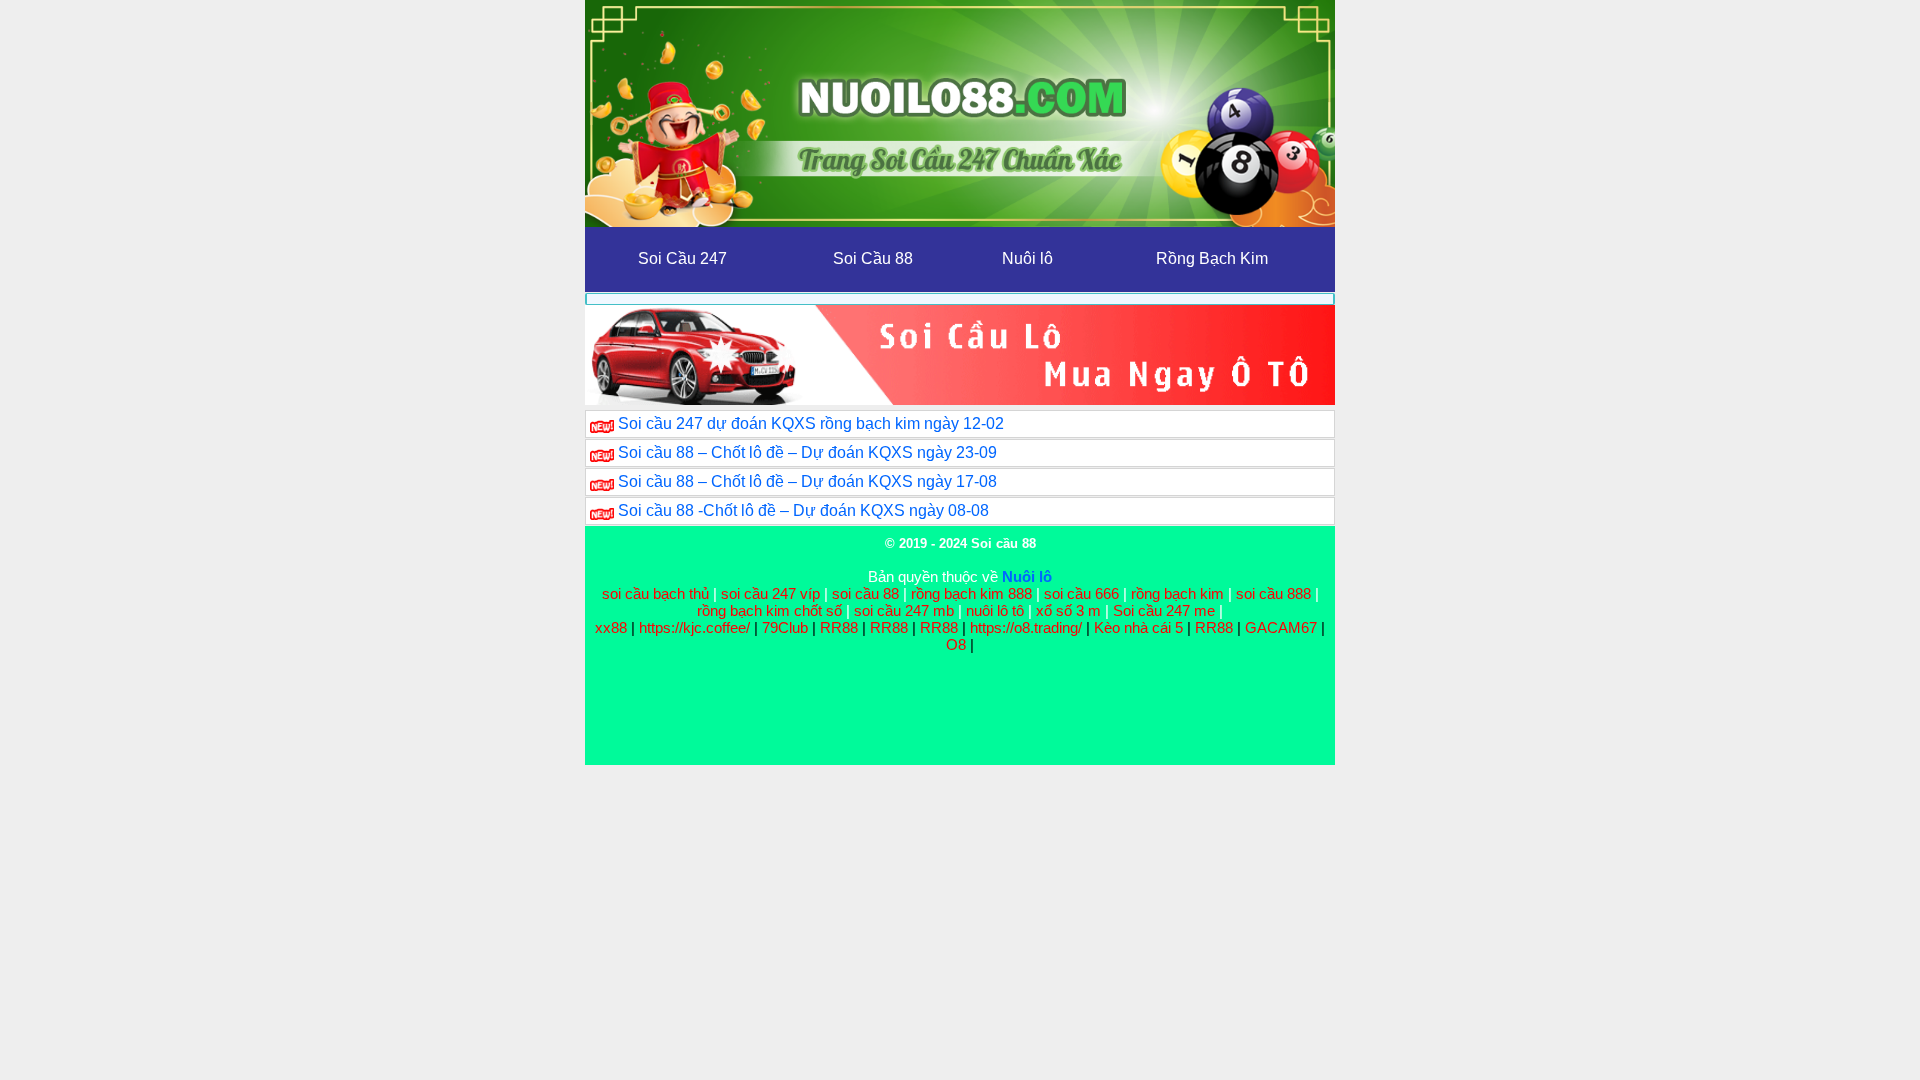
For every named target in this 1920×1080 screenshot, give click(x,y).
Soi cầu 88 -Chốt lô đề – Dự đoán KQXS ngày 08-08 (803, 510)
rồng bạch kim (1177, 593)
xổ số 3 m (1068, 610)
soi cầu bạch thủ (655, 593)
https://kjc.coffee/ (694, 627)
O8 (956, 644)
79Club (785, 627)
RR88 (839, 627)
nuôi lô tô (995, 610)
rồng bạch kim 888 (971, 593)
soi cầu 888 (1273, 593)
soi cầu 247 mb (904, 610)
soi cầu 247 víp (770, 593)
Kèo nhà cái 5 (1138, 627)
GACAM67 (1281, 627)
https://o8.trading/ (1026, 627)
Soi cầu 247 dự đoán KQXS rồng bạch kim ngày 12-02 (811, 423)
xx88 (613, 627)
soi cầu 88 (865, 593)
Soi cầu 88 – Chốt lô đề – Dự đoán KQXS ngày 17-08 (807, 481)
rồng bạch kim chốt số (769, 610)
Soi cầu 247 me (1164, 610)
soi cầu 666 (1081, 593)
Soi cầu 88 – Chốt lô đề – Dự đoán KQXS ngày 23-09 (807, 452)
